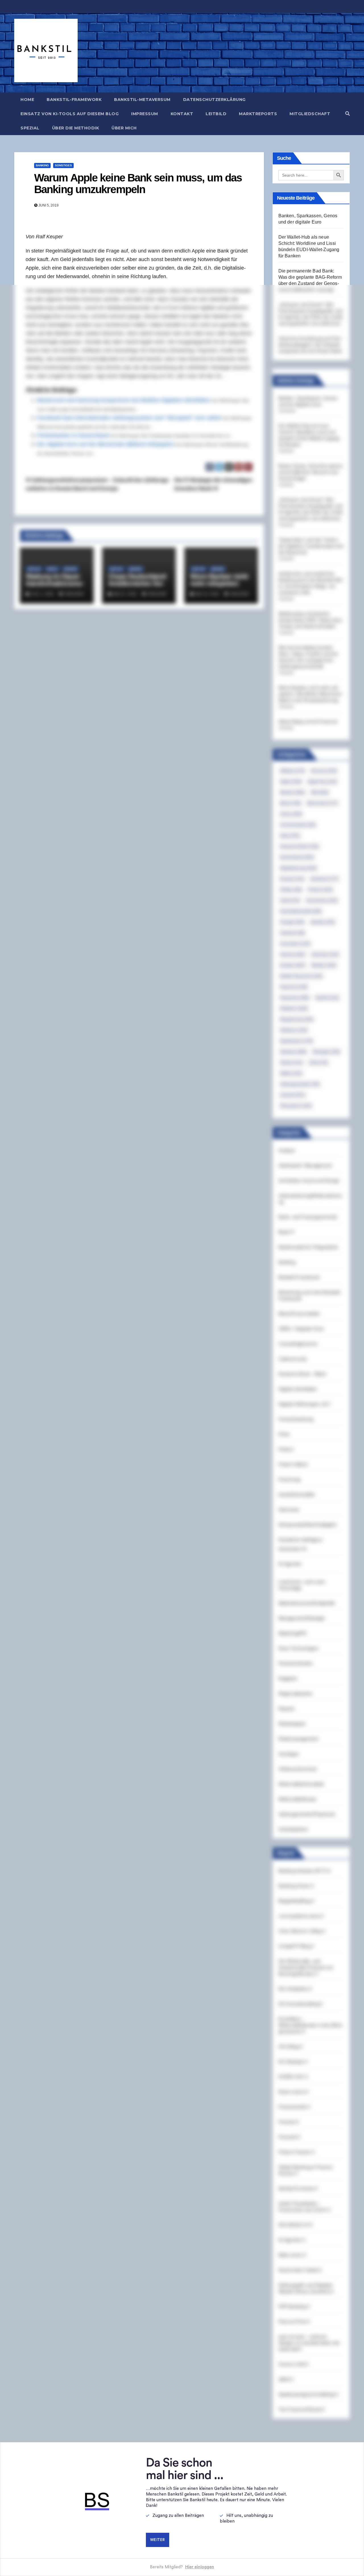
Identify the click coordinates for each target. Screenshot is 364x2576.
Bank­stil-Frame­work (74, 100)
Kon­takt (182, 114)
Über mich (124, 128)
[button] (348, 114)
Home (27, 100)
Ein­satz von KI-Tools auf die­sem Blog (70, 114)
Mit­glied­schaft (310, 114)
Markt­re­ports (258, 114)
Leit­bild (216, 114)
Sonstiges (63, 165)
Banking (42, 165)
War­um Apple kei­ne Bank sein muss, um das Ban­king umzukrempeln (138, 184)
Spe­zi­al (30, 128)
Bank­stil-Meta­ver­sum (142, 100)
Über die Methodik (76, 128)
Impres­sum (145, 114)
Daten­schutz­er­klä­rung (214, 100)
